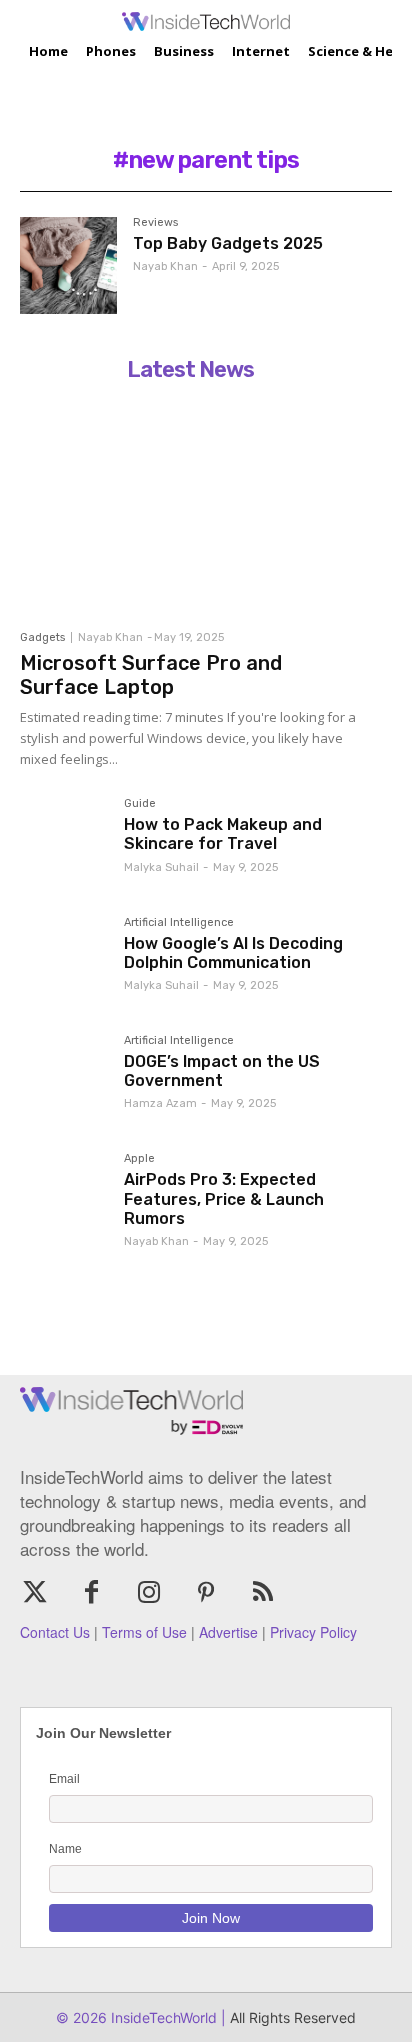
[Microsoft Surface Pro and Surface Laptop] (190, 505)
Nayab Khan (165, 266)
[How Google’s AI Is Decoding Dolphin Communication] (64, 961)
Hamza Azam (160, 1103)
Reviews (155, 223)
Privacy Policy (313, 1632)
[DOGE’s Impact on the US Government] (64, 1079)
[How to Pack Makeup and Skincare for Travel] (64, 842)
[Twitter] (34, 1593)
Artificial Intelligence (179, 923)
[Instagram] (148, 1593)
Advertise (228, 1632)
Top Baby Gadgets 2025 (228, 243)
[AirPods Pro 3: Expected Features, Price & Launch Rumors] (64, 1197)
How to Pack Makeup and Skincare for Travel (223, 834)
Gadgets (42, 637)
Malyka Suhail (161, 867)
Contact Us (55, 1632)
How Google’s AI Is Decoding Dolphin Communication (233, 953)
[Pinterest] (206, 1593)
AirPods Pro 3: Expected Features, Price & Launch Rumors (224, 1198)
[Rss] (263, 1593)
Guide (140, 804)
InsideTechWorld (162, 2017)
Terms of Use (144, 1632)
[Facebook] (91, 1593)
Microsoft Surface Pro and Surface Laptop (151, 675)
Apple (139, 1159)
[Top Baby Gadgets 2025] (68, 265)
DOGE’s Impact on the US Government (222, 1071)
